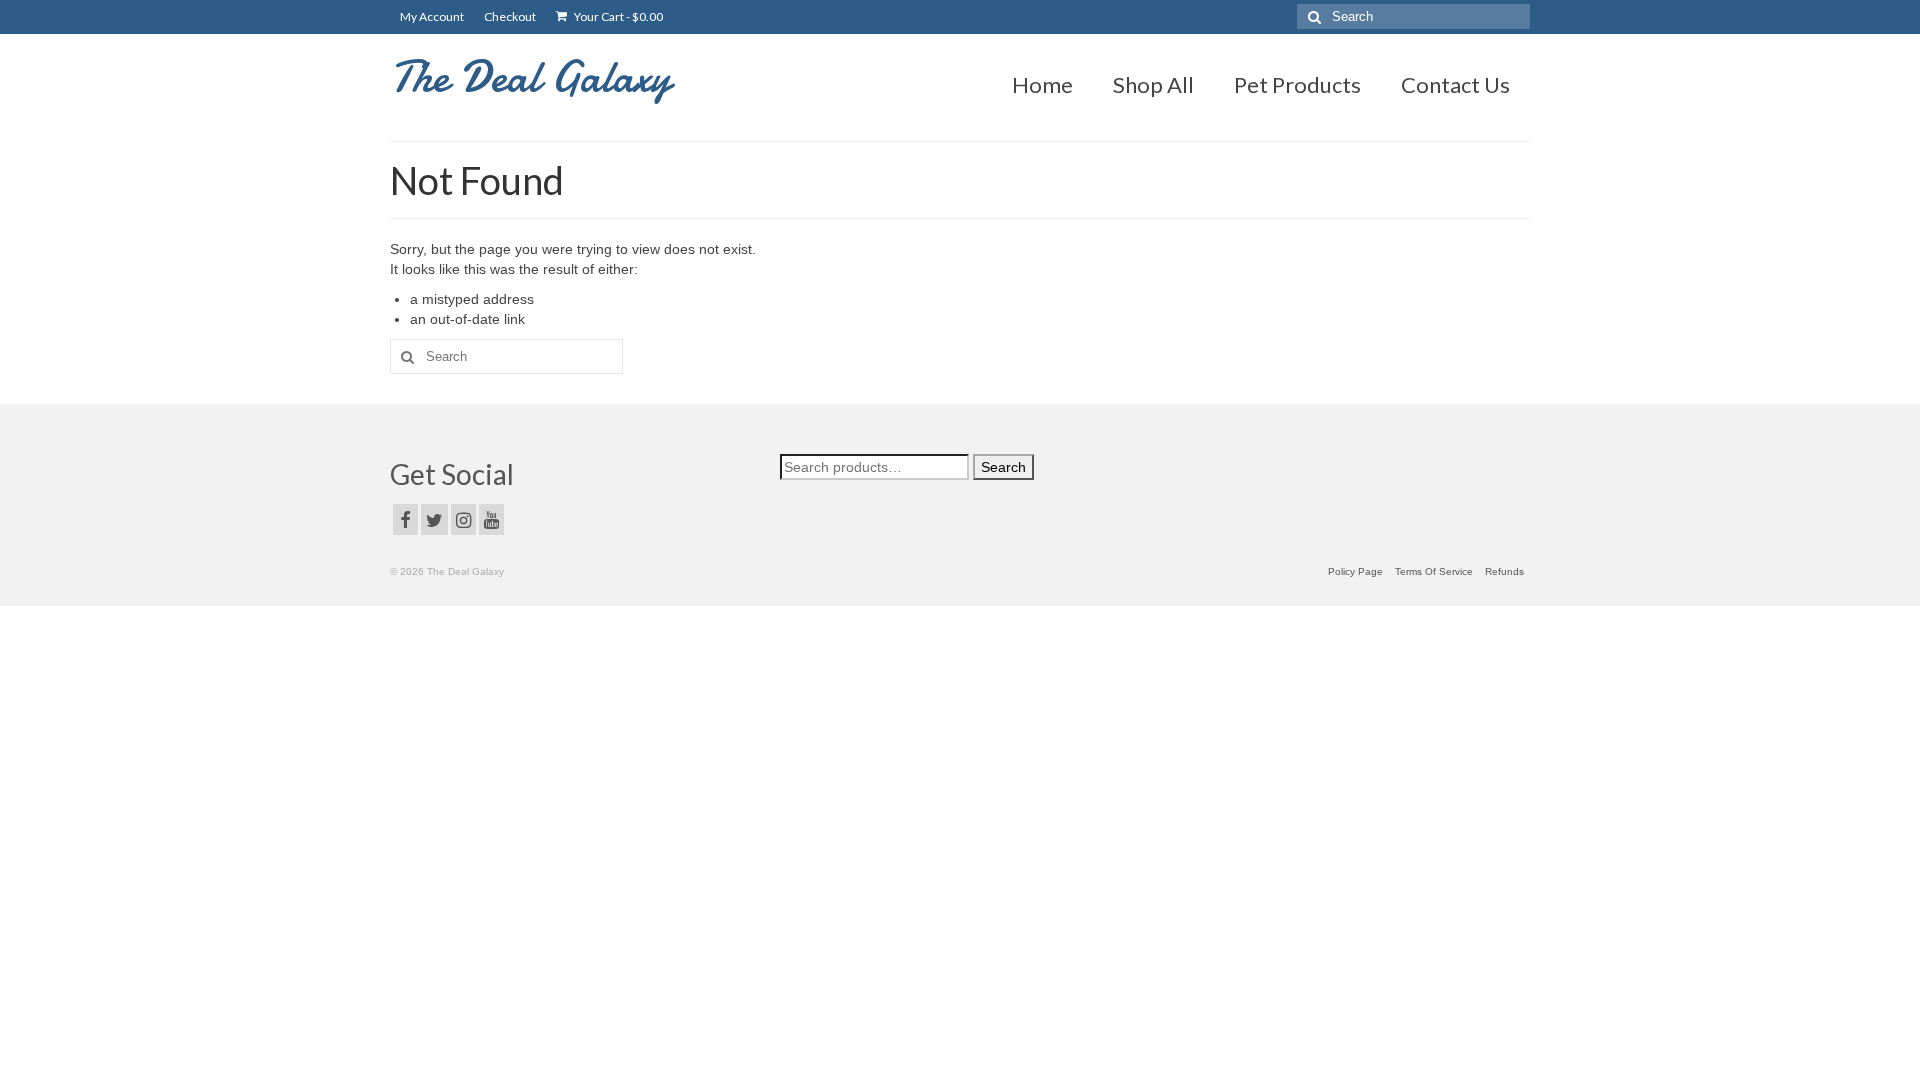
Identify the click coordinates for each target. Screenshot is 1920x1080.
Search (1003, 467)
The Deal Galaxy (530, 76)
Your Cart (617, 16)
